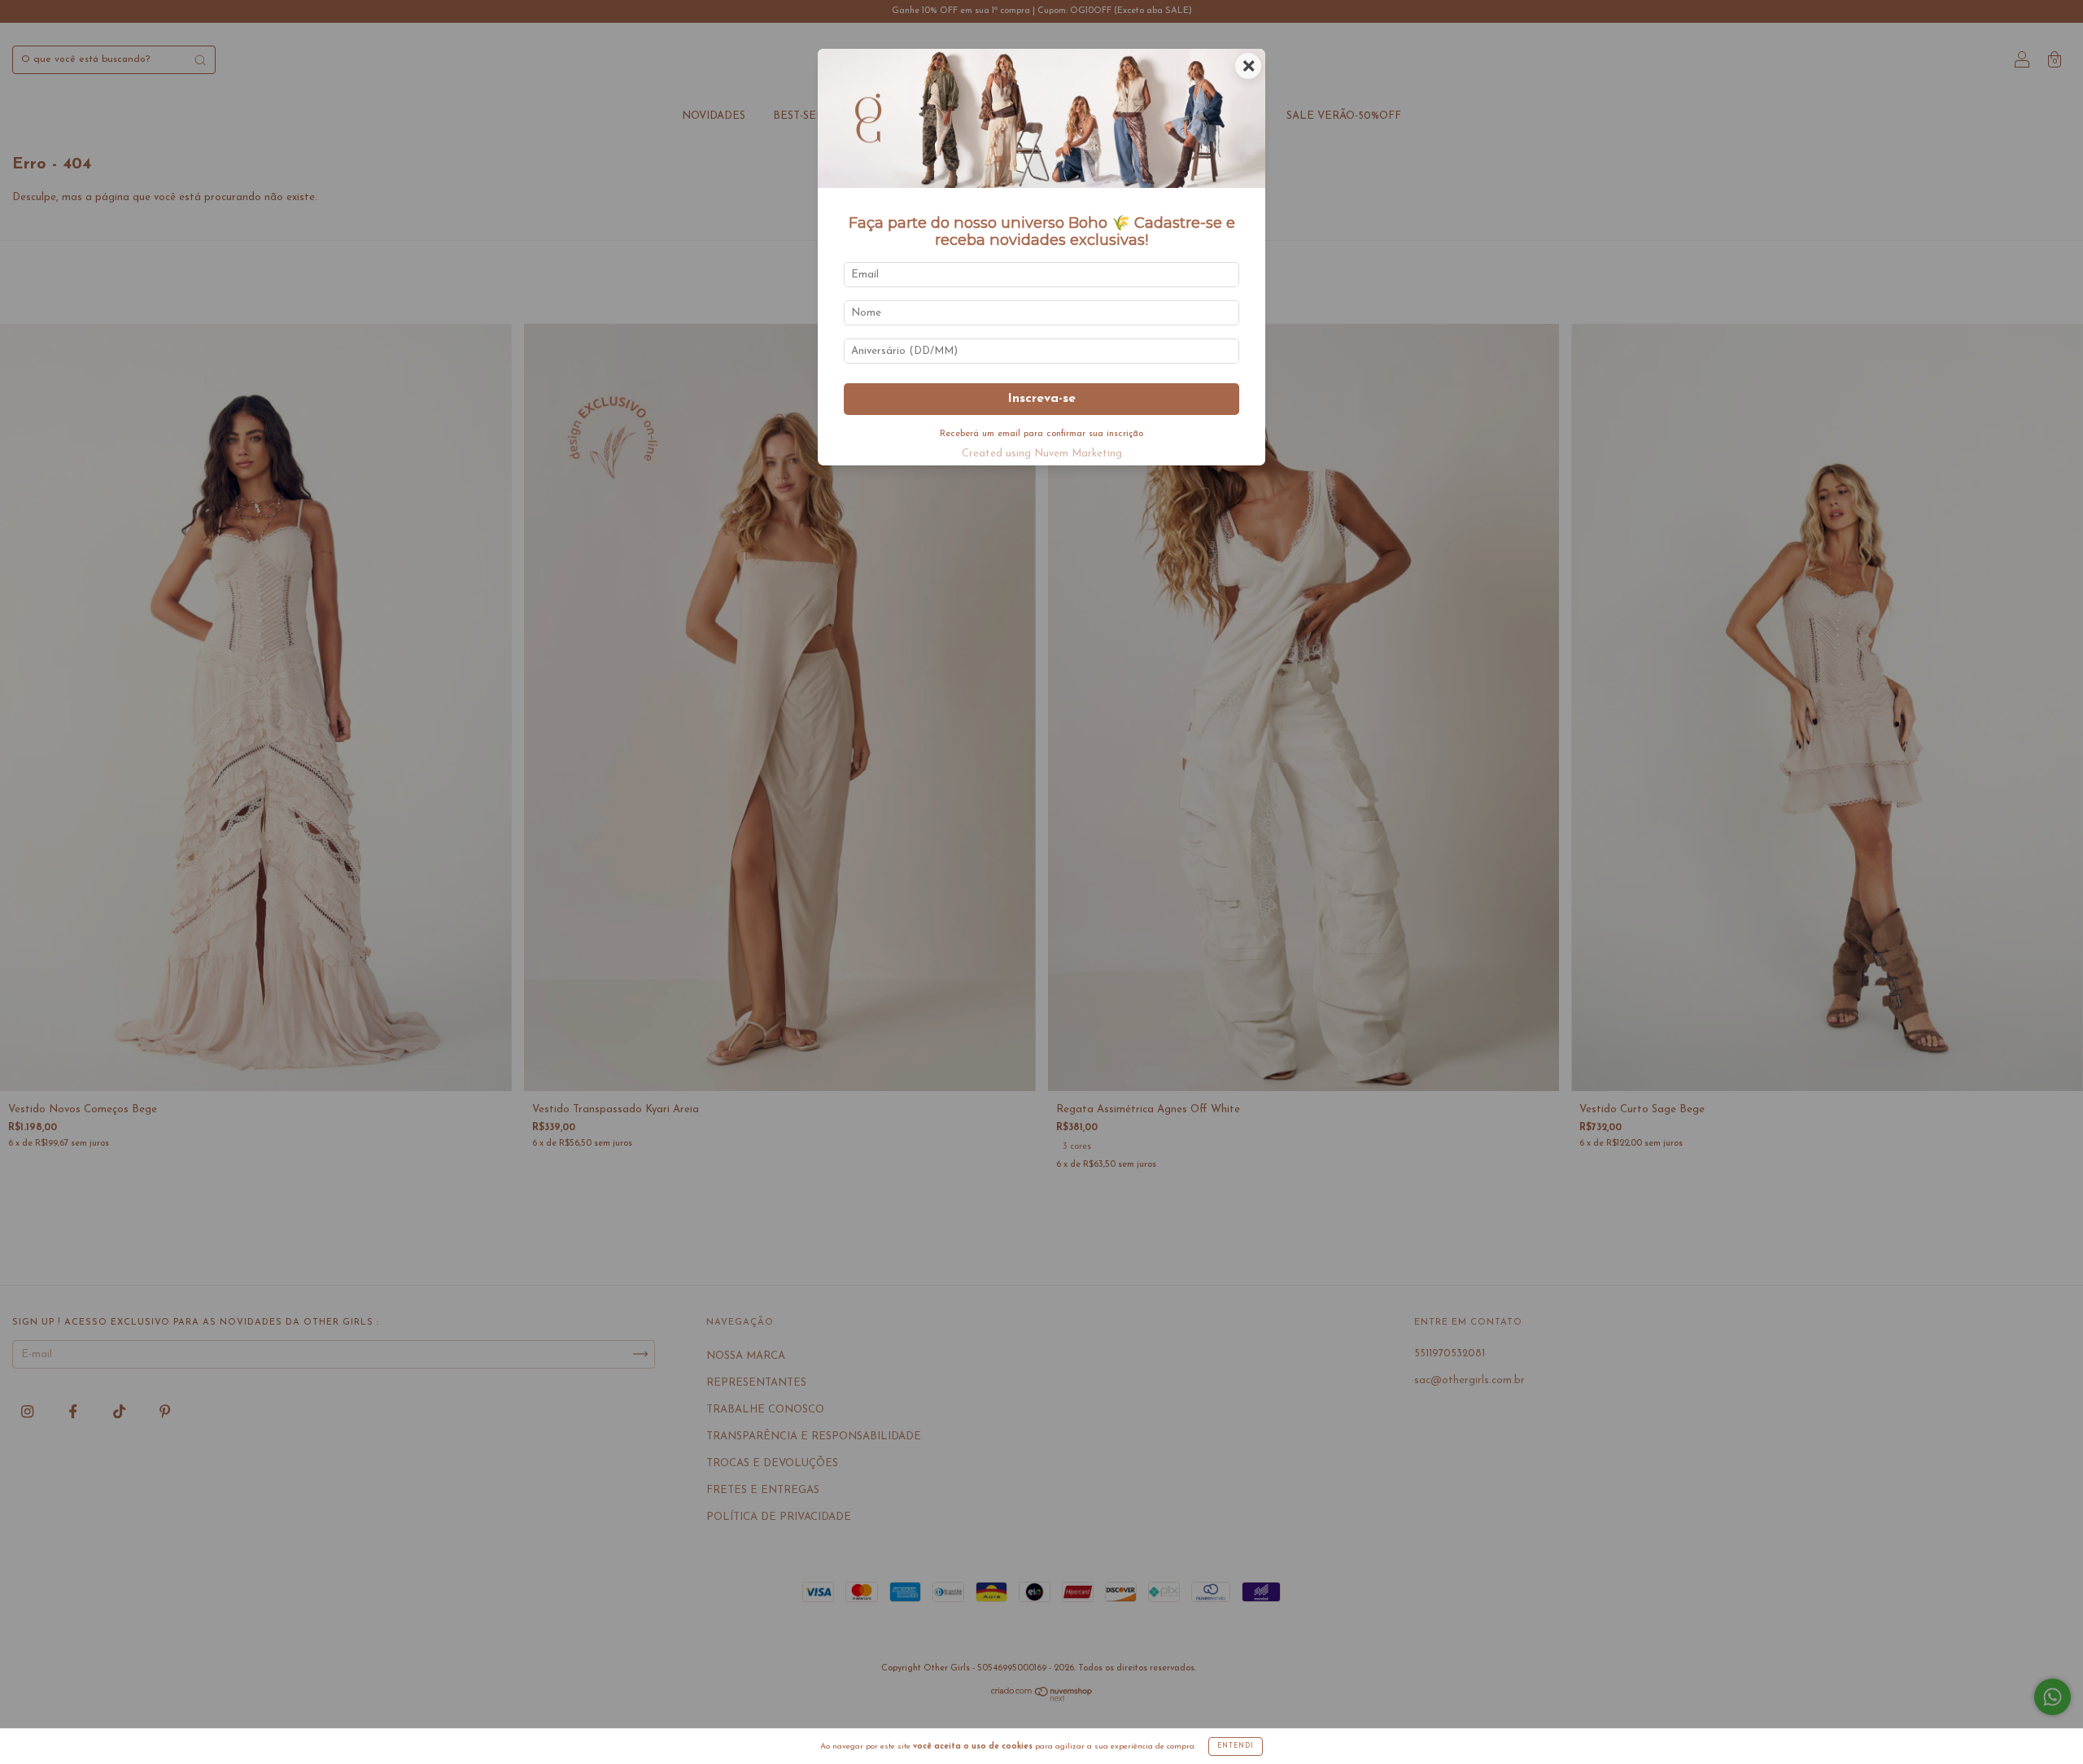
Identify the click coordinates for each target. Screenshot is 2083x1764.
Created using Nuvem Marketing (1042, 454)
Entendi (1236, 1746)
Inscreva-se (1042, 399)
